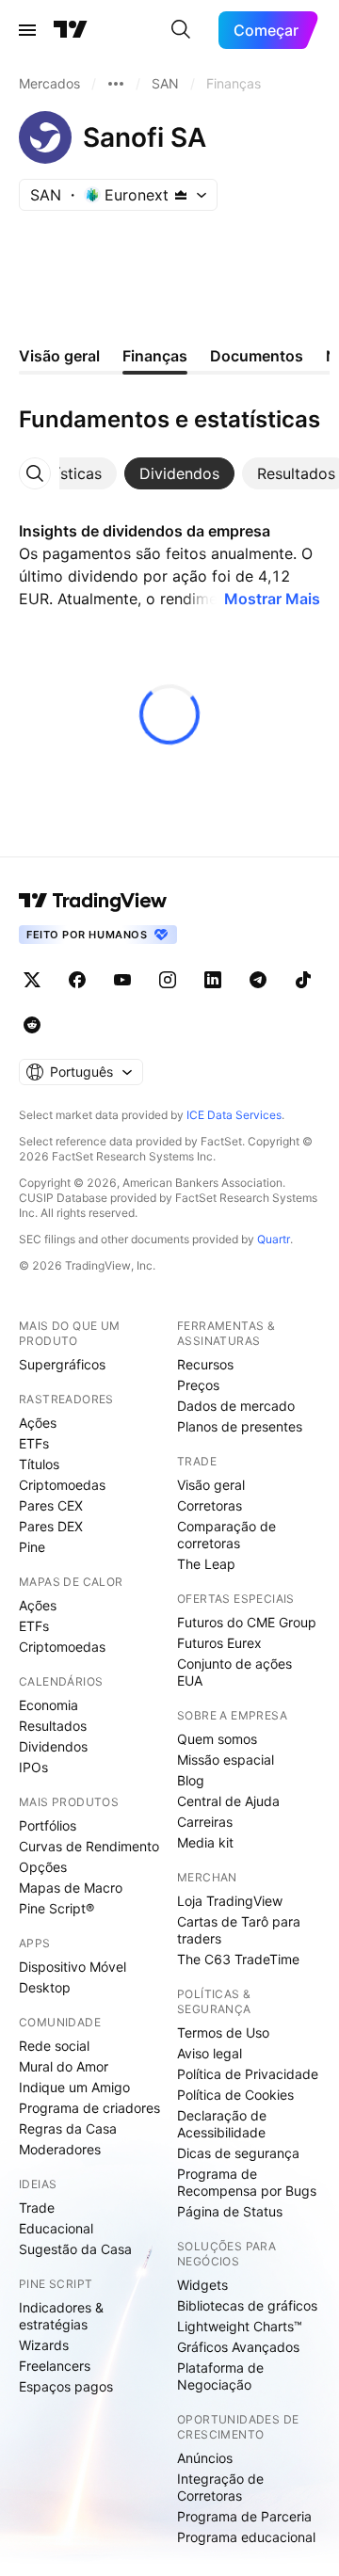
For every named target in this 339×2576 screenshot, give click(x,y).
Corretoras (210, 1505)
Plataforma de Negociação (220, 2376)
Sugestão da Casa (75, 2249)
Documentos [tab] (257, 356)
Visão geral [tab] (59, 356)
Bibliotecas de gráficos (247, 2305)
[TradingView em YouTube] (122, 980)
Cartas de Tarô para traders (239, 1930)
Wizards (44, 2345)
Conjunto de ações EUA (234, 1672)
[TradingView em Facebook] (77, 980)
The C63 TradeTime (238, 1959)
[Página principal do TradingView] (71, 30)
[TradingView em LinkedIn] (213, 980)
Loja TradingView (230, 1901)
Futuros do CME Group (247, 1622)
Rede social (54, 2046)
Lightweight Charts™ (240, 2326)
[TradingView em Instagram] (168, 980)
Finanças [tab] (155, 356)
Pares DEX (51, 1526)
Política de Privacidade (248, 2074)
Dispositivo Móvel (73, 1967)
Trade (37, 2208)
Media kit (205, 1842)
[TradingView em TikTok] (303, 980)
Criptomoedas (62, 1485)
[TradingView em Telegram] (258, 980)
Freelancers (55, 2366)
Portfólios (48, 1825)
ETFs (34, 1443)
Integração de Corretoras (220, 2487)
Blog (191, 1780)
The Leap (206, 1564)
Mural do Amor (64, 2066)
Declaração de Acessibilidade (222, 2124)
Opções (43, 1867)
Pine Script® (56, 1908)
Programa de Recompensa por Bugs (247, 2182)
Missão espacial (226, 1760)
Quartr (274, 1239)
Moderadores (60, 2149)
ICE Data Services (234, 1115)
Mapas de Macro (71, 1888)
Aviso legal (210, 2053)
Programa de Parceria (244, 2516)
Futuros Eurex (219, 1643)
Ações (38, 1423)
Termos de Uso (223, 2032)
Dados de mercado (236, 1406)
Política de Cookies (235, 2095)
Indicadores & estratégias (61, 2316)
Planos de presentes (240, 1426)
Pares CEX (51, 1505)
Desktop (45, 1987)
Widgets (202, 2285)
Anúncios (205, 2458)
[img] (181, 195)
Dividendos (53, 1746)
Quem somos (217, 1739)
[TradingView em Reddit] (32, 1025)
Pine (32, 1547)
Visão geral (211, 1485)
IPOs (33, 1767)
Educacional (56, 2228)
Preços (198, 1385)
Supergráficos (62, 1364)
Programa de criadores (89, 2108)
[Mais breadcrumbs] (116, 84)
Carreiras (205, 1822)
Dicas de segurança (238, 2153)
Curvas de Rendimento (89, 1846)
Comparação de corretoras (226, 1535)
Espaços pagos (66, 2386)
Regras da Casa (68, 2128)
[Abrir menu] (27, 30)
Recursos (205, 1364)
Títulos (39, 1464)
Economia (48, 1705)
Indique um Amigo (74, 2087)
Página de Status (230, 2211)
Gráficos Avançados (238, 2347)
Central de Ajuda (228, 1801)
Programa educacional (246, 2537)
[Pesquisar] (181, 30)
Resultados (53, 1726)
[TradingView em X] (32, 980)
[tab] (61, 473)
